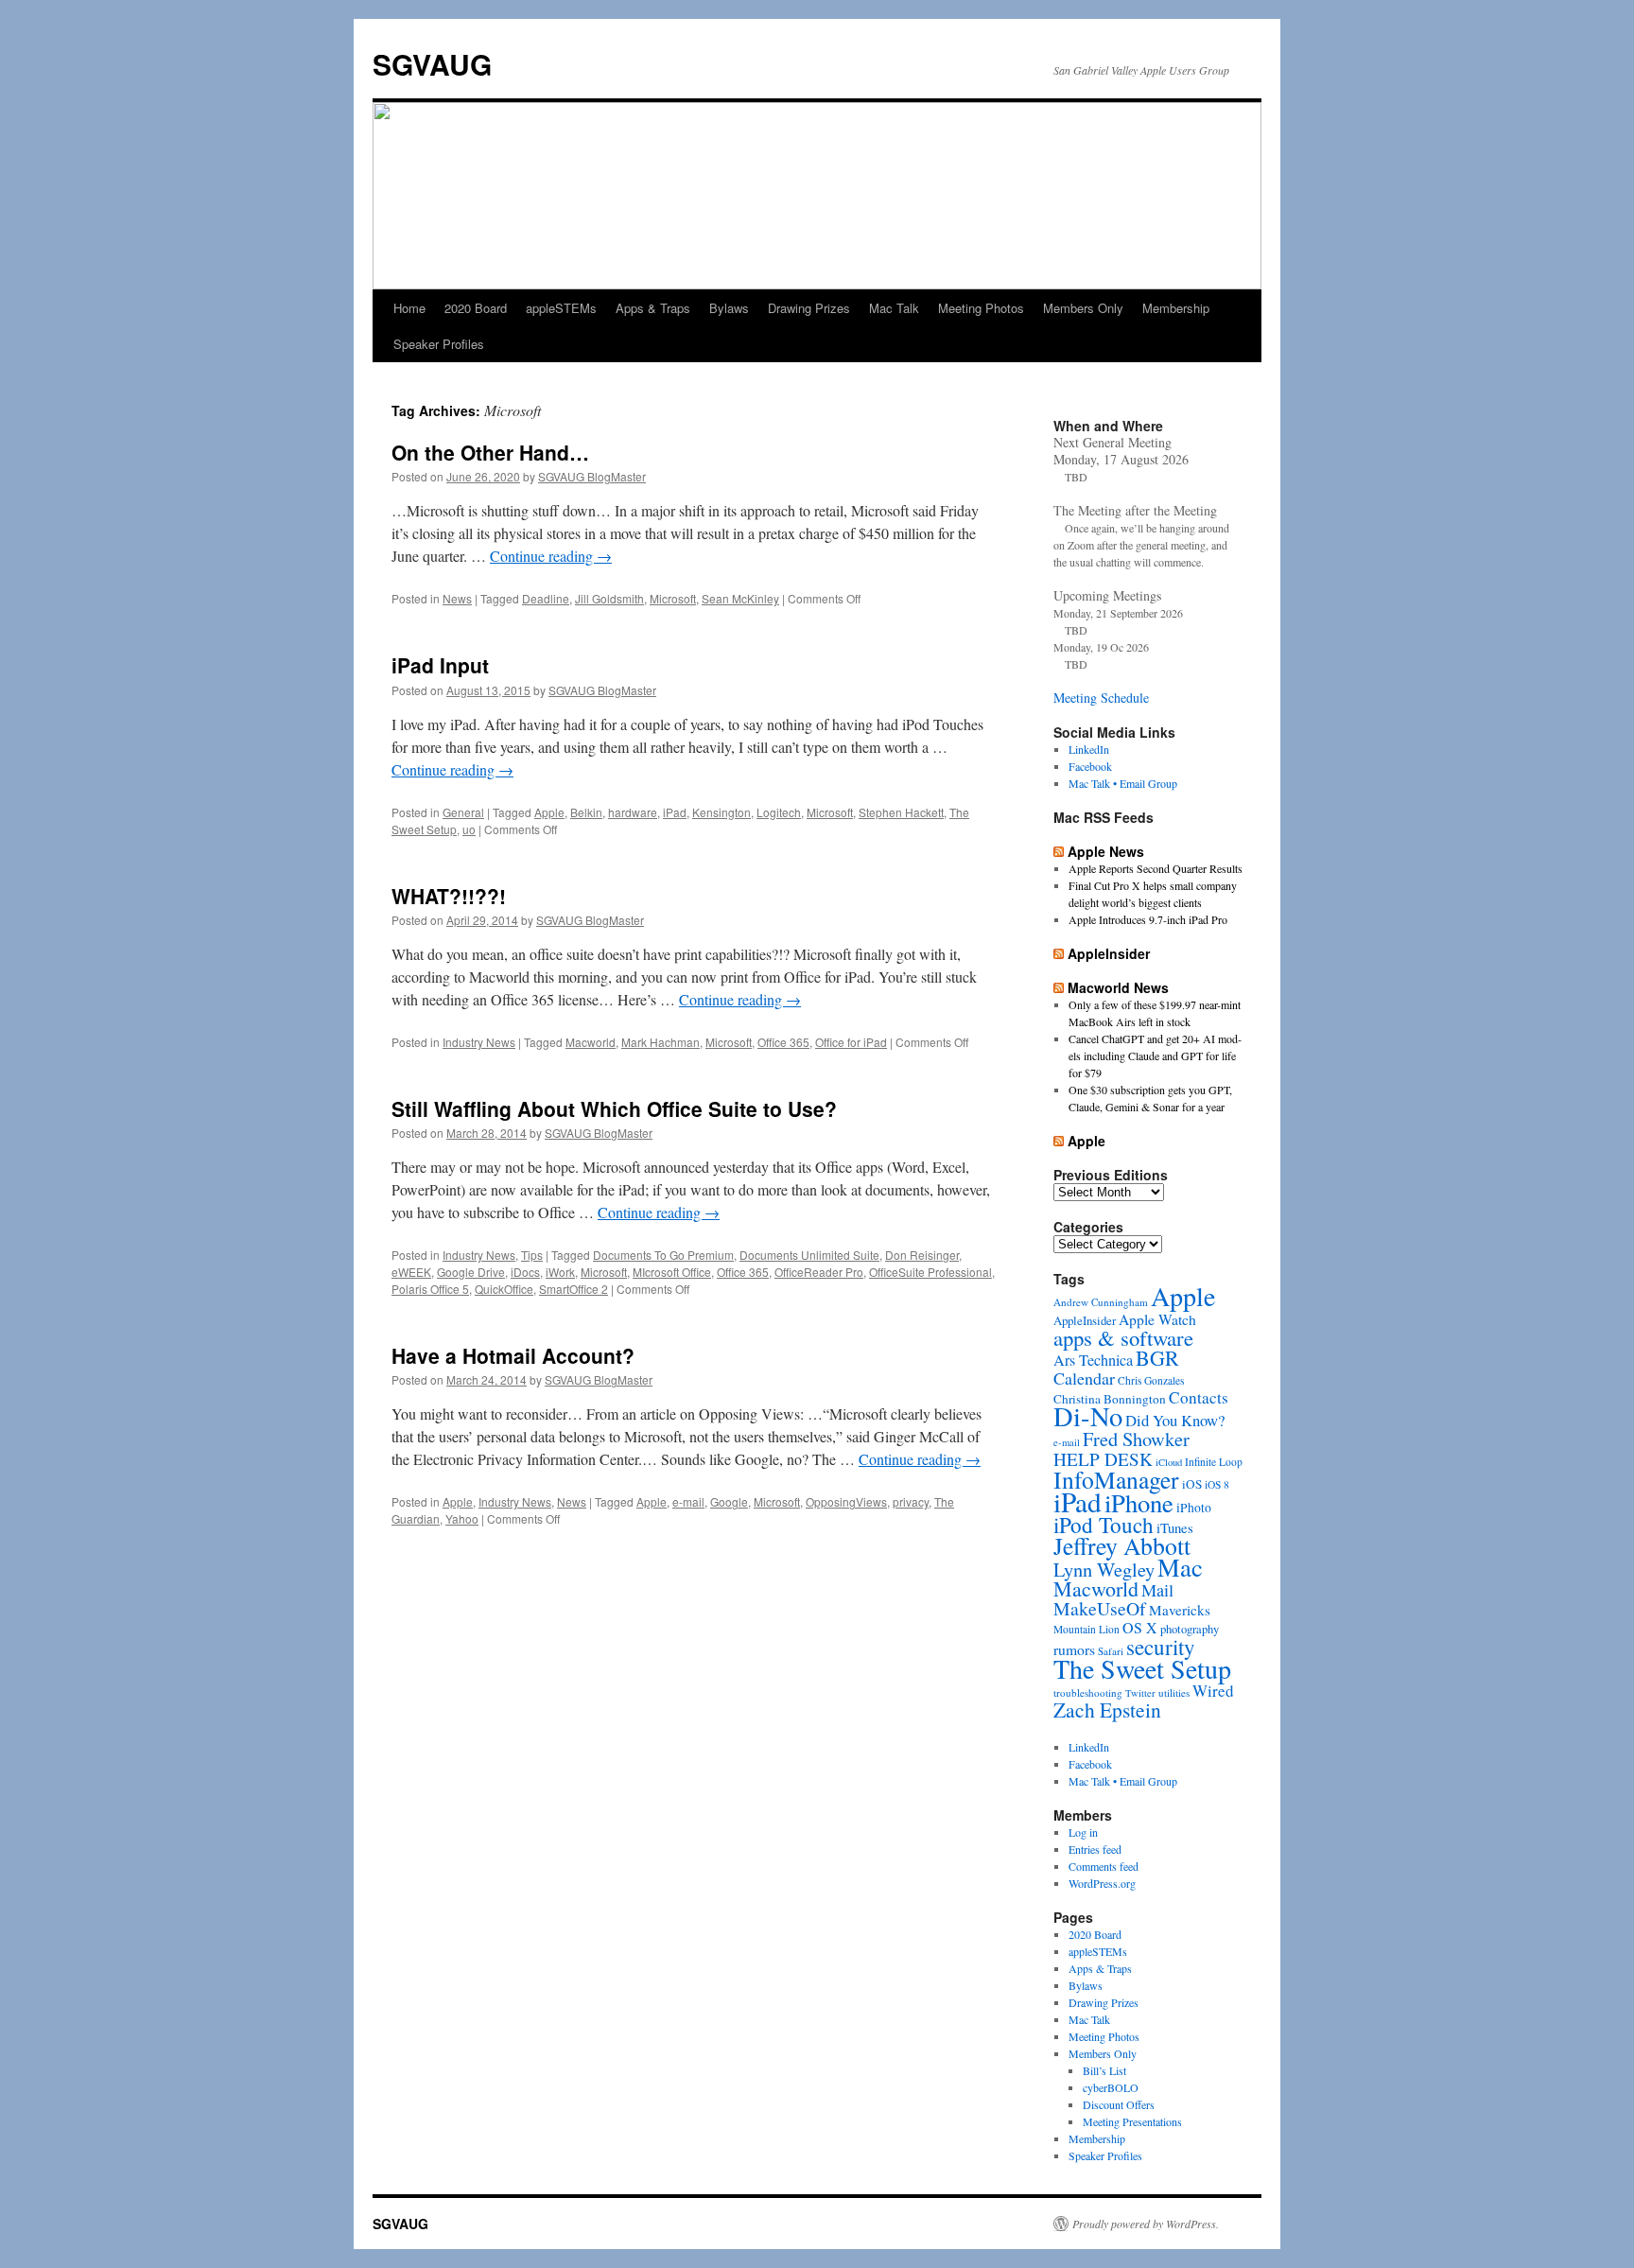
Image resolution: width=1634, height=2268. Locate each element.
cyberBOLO (1111, 2087)
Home (409, 308)
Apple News (1106, 851)
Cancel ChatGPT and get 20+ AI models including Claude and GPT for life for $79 (1155, 1055)
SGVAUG (432, 64)
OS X (1140, 1627)
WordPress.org (1102, 1883)
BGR (1157, 1358)
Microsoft (673, 598)
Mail (1157, 1590)
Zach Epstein (1107, 1710)
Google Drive (471, 1272)
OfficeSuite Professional (930, 1272)
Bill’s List (1104, 2070)
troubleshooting (1088, 1692)
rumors (1074, 1649)
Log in (1083, 1832)
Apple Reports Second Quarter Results (1156, 868)
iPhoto (1194, 1508)
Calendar (1084, 1378)
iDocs (525, 1272)
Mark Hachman (661, 1042)
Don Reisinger (922, 1255)
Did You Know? (1175, 1420)
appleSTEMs (561, 308)
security (1161, 1647)
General (463, 812)
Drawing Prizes (809, 308)
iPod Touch (1104, 1525)
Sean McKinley (740, 598)
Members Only (1083, 308)
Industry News (479, 1042)
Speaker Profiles (439, 344)
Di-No (1088, 1416)
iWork (560, 1272)
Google (729, 1501)
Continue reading (551, 556)
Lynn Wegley (1104, 1569)
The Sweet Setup (1142, 1668)
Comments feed (1104, 1866)
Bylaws (729, 308)
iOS (1192, 1484)
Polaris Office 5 (430, 1289)
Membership (1176, 308)
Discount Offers (1119, 2104)
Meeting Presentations (1132, 2121)
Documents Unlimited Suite (809, 1255)
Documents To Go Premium (663, 1255)
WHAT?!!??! (449, 896)
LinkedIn (1089, 749)
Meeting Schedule (1101, 698)
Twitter (1140, 1693)
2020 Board (476, 308)
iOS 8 (1217, 1484)
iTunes (1175, 1527)
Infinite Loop (1214, 1462)
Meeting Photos (981, 308)
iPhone (1139, 1502)
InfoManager (1116, 1479)
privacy (911, 1501)
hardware (633, 812)
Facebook (1090, 766)
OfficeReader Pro (819, 1272)
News (457, 598)
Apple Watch (1157, 1319)
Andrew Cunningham (1101, 1302)
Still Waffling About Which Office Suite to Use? (614, 1108)
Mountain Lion (1086, 1629)
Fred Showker (1136, 1439)
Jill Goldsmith (609, 598)
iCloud (1169, 1462)
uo (469, 829)
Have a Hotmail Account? (513, 1355)
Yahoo (462, 1518)
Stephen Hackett (901, 812)
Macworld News (1118, 987)
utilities (1174, 1692)
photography (1190, 1629)
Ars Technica (1093, 1360)
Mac (1180, 1567)
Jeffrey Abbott (1122, 1545)
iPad (675, 812)
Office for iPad (851, 1042)
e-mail (688, 1501)
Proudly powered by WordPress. (1146, 2224)
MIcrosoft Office (672, 1272)
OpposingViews (846, 1501)
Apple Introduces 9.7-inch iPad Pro (1148, 919)
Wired (1213, 1691)
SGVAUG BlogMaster (592, 476)
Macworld (591, 1042)
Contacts (1199, 1397)
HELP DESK (1103, 1459)
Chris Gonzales (1151, 1380)
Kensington (721, 812)
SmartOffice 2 (574, 1289)
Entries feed (1095, 1849)
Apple (549, 812)
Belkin (586, 812)
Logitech (779, 812)
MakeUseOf (1100, 1608)
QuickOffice (504, 1289)
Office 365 (783, 1042)
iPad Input (440, 665)
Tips (532, 1255)
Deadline (546, 598)
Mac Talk (894, 308)
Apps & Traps (653, 308)
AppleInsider (1109, 953)
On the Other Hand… (490, 452)
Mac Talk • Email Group (1123, 783)
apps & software (1123, 1337)
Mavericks (1180, 1610)
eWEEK (411, 1272)
